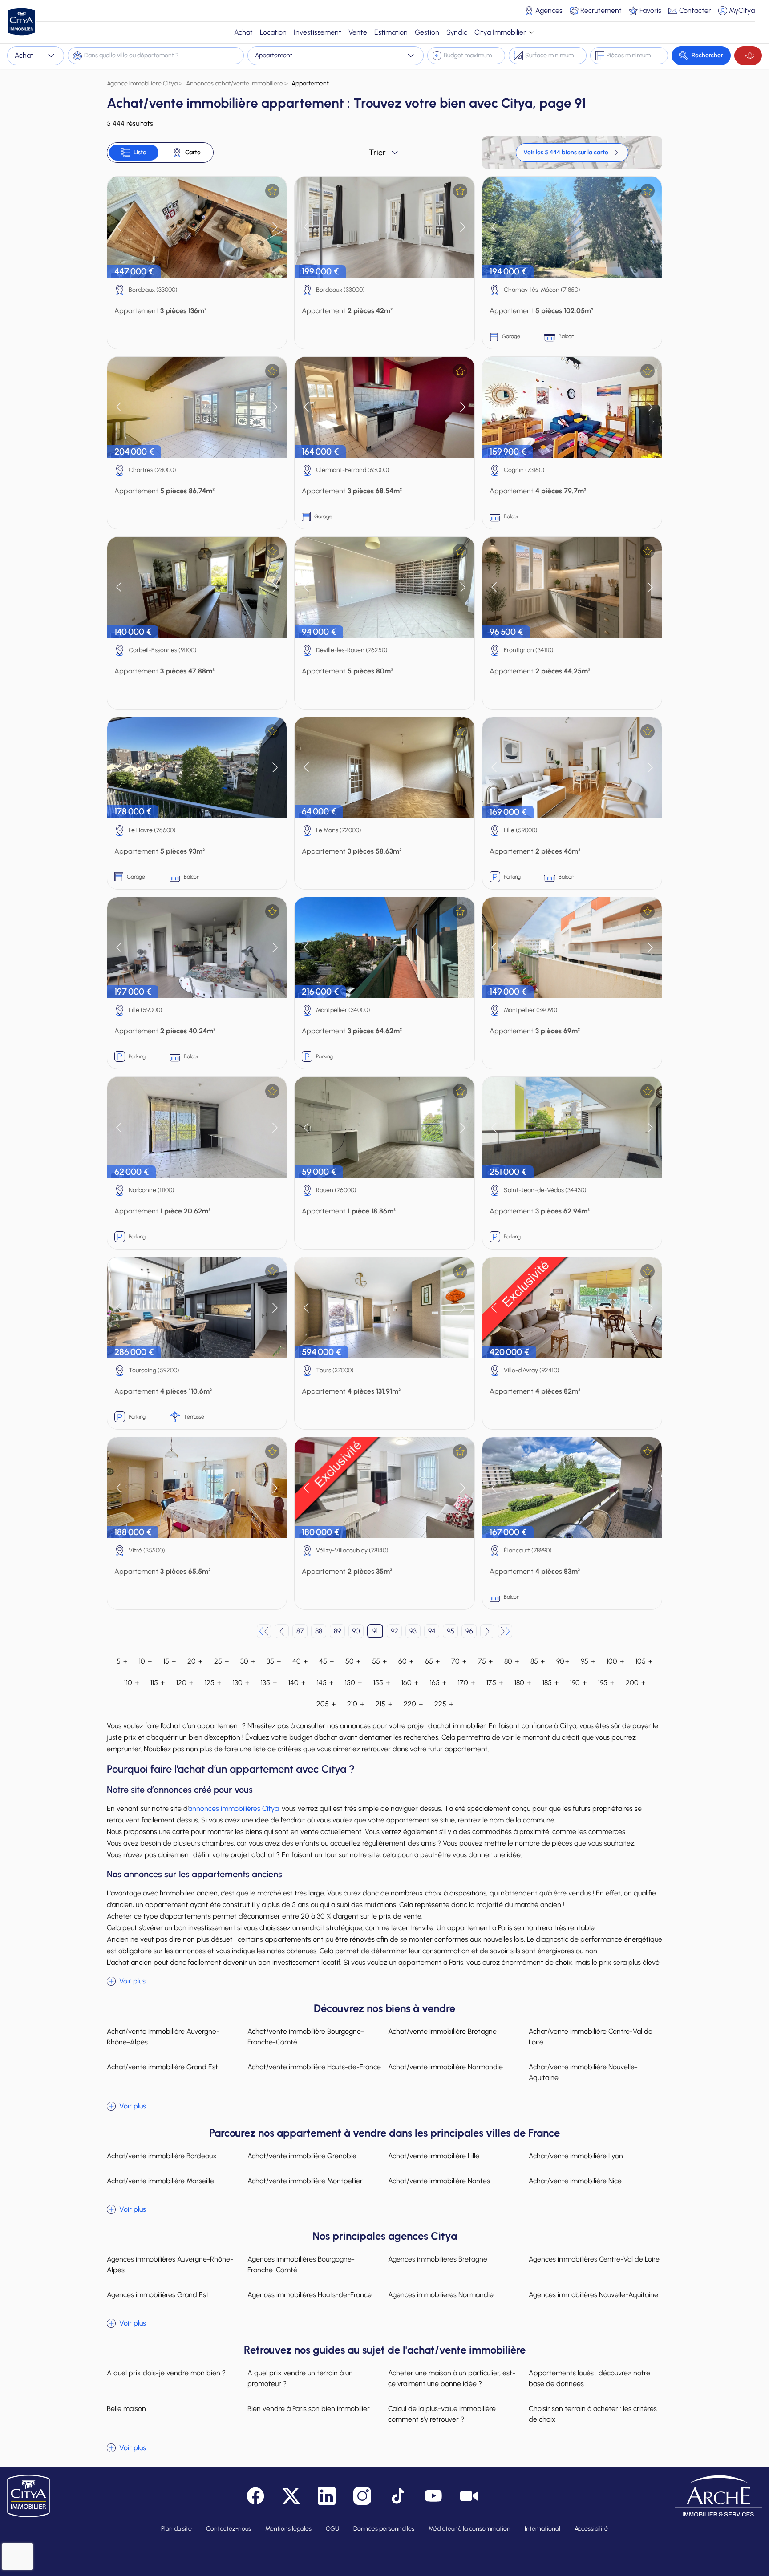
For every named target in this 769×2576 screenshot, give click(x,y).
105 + (644, 1661)
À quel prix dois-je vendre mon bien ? (166, 2373)
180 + (523, 1683)
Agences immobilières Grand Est (158, 2295)
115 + (158, 1683)
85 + (538, 1661)
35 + (274, 1661)
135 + (269, 1683)
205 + (326, 1704)
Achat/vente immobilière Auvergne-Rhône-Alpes (163, 2037)
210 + (356, 1704)
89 (337, 1631)
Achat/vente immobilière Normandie (445, 2067)
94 (432, 1631)
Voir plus (132, 1981)
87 (300, 1631)
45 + (326, 1661)
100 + (615, 1661)
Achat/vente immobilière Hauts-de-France (314, 2067)
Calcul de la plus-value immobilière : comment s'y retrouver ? (443, 2414)
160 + (410, 1683)
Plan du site (176, 2529)
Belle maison (126, 2409)
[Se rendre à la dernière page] (505, 1631)
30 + (248, 1661)
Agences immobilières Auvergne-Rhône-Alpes (170, 2264)
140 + (297, 1683)
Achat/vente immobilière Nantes (439, 2181)
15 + (170, 1661)
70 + (459, 1661)
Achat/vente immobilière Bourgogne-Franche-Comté (306, 2037)
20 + (195, 1661)
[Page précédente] (282, 1631)
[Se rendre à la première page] (264, 1631)
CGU (332, 2529)
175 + (495, 1683)
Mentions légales (288, 2529)
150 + (353, 1683)
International (542, 2529)
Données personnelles (384, 2529)
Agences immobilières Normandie (441, 2295)
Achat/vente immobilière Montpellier (305, 2181)
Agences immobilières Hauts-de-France (310, 2295)
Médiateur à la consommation (469, 2529)
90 (356, 1631)
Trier (377, 153)
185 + (550, 1683)
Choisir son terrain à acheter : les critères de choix (593, 2414)
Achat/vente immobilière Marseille (160, 2181)
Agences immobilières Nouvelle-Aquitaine (593, 2295)
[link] (572, 153)
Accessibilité (591, 2529)
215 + (384, 1704)
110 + (132, 1683)
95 (451, 1631)
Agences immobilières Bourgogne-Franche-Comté (301, 2264)
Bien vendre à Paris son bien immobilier (309, 2409)
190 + (578, 1683)
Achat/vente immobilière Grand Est (162, 2067)
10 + (145, 1661)
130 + (241, 1683)
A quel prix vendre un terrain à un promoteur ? (300, 2378)
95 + (588, 1661)
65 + (432, 1661)
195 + (606, 1683)
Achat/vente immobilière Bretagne (442, 2031)
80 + (512, 1661)
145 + (325, 1683)
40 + (300, 1661)
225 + (444, 1704)
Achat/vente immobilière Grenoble (302, 2156)
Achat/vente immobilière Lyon (576, 2156)
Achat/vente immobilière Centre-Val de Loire (591, 2037)
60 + (406, 1661)
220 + (413, 1704)
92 (395, 1631)
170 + (466, 1683)
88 (319, 1631)
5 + (122, 1661)
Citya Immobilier (500, 32)
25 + (221, 1661)
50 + (353, 1661)
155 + (382, 1683)
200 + (635, 1683)
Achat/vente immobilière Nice (575, 2181)
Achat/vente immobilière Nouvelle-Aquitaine (583, 2072)
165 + (438, 1683)
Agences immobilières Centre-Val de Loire (594, 2259)
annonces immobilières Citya (233, 1808)
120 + (185, 1683)
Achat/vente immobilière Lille (434, 2156)
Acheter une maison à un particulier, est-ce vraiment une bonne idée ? (452, 2378)
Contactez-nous (229, 2529)
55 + (379, 1661)
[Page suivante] (487, 1631)
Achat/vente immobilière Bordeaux (162, 2156)
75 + (485, 1661)
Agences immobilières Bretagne (438, 2259)
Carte (193, 152)
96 (469, 1631)
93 (413, 1631)
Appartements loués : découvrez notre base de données (589, 2378)
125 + (213, 1683)
